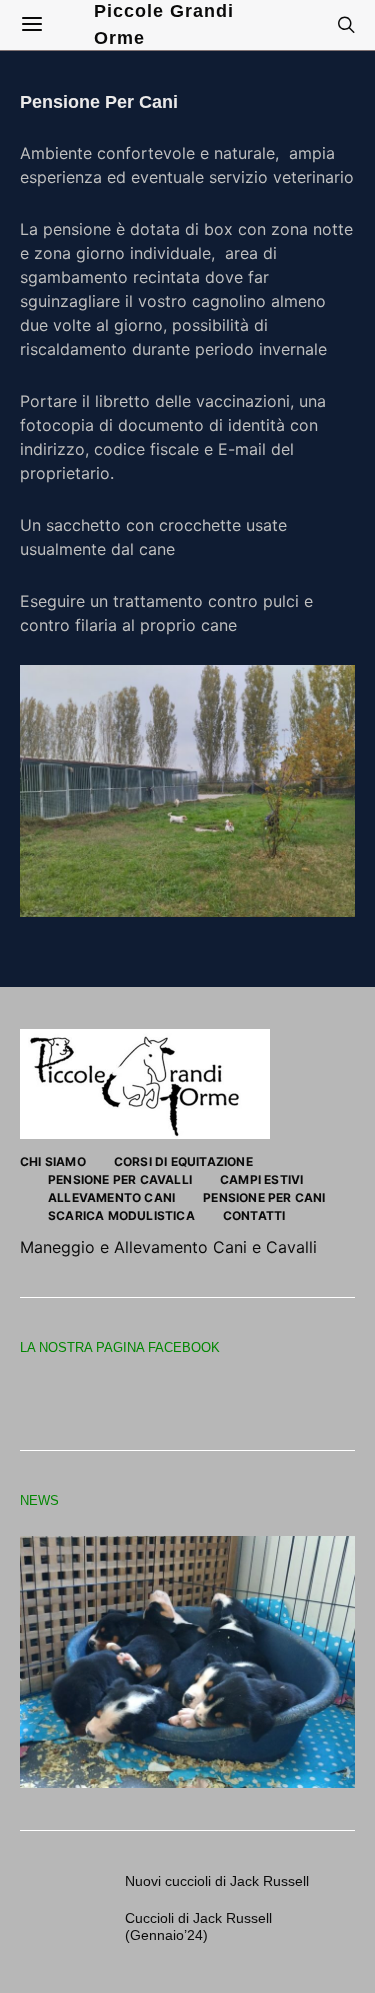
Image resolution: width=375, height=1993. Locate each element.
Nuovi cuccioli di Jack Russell (217, 1881)
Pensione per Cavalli (120, 1179)
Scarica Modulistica (121, 1215)
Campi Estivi (261, 1179)
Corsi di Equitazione (183, 1161)
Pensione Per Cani (264, 1197)
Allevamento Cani (111, 1197)
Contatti (254, 1215)
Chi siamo (53, 1161)
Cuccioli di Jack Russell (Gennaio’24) (198, 1926)
